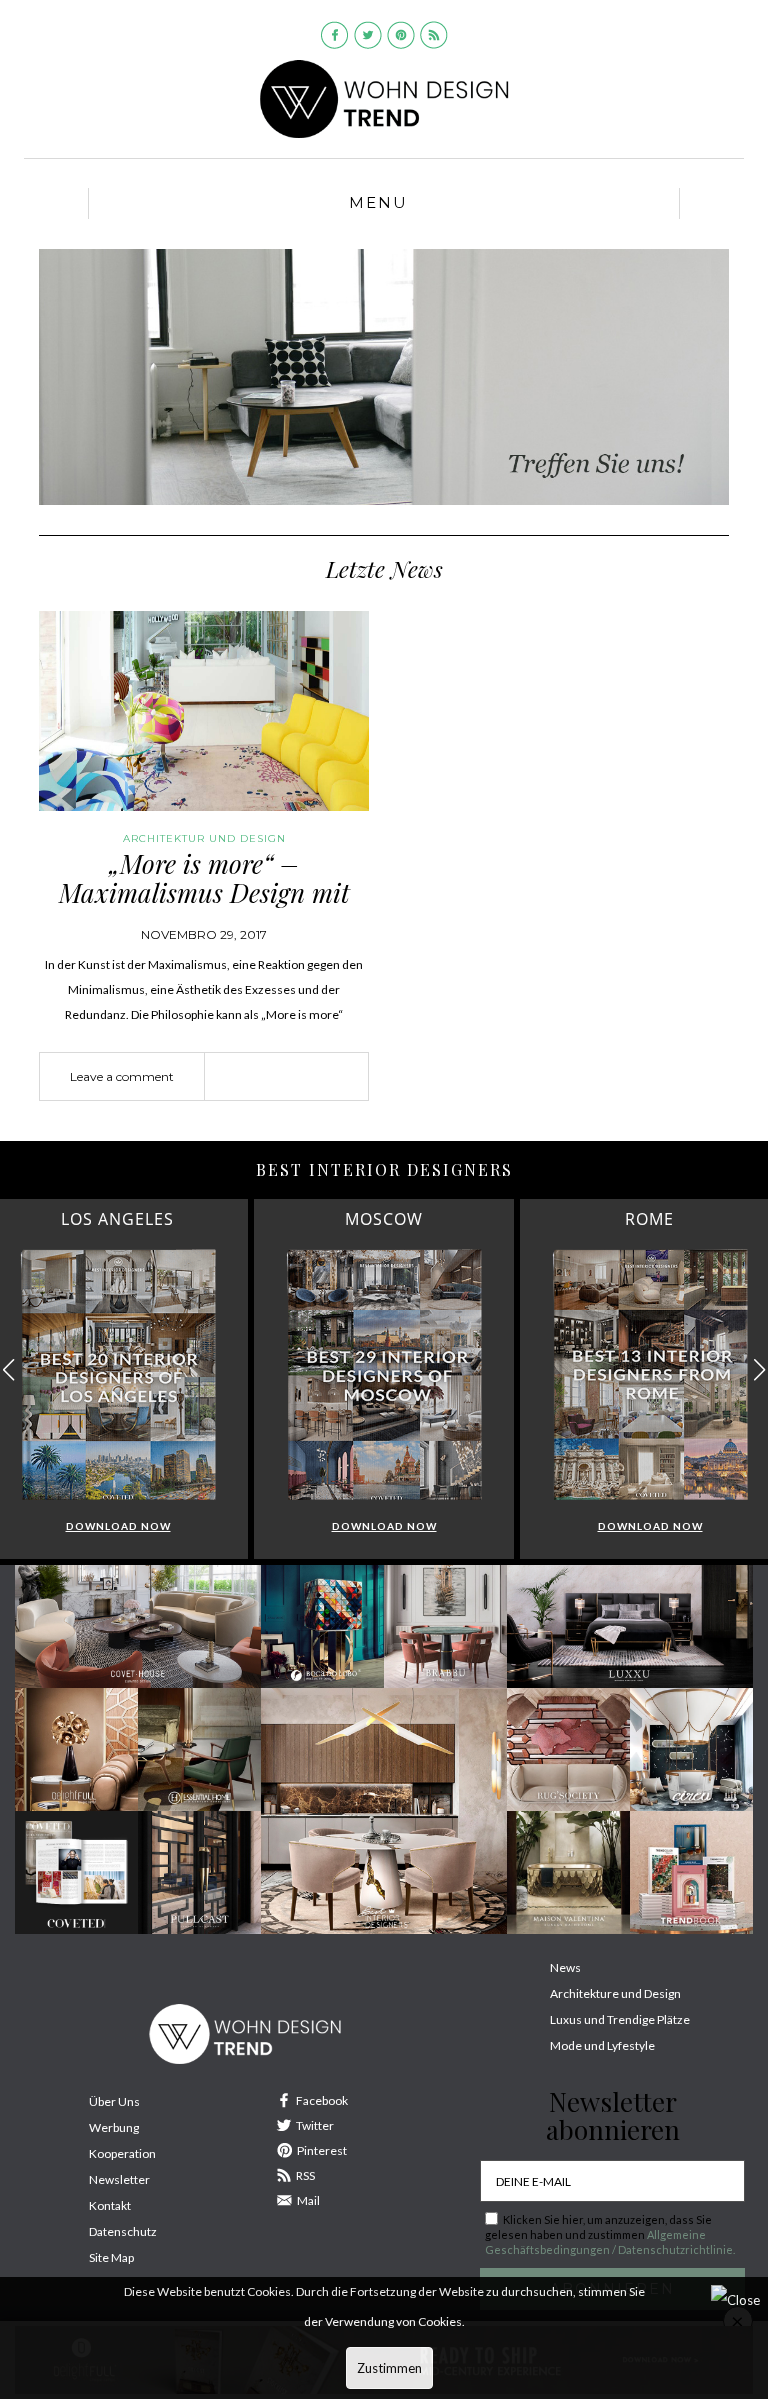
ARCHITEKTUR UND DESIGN (204, 838)
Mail (308, 2200)
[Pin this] (317, 1078)
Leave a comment (122, 1076)
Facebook (322, 2100)
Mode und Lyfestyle (602, 2045)
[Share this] (257, 1078)
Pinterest (322, 2150)
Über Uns (114, 2101)
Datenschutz (123, 2231)
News (565, 1967)
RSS (305, 2175)
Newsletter (119, 2179)
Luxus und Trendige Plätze (620, 2019)
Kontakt (110, 2205)
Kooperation (122, 2153)
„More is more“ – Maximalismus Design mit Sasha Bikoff (204, 892)
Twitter (315, 2125)
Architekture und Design (615, 1993)
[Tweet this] (287, 1078)
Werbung (114, 2127)
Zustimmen (389, 2368)
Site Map (111, 2257)
